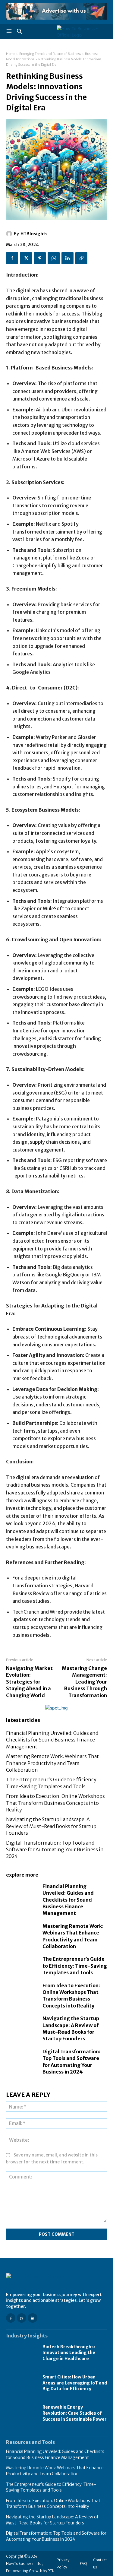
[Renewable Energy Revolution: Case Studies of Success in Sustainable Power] (21, 2413)
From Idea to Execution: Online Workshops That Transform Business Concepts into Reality (55, 1803)
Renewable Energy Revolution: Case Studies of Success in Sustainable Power (75, 2413)
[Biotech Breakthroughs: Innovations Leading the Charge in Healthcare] (21, 2353)
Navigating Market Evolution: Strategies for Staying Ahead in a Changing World (29, 1682)
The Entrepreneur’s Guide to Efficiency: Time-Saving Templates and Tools (75, 1966)
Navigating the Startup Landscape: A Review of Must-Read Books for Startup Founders (51, 1826)
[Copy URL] (81, 258)
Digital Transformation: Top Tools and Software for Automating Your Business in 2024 (55, 1850)
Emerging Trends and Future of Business (50, 54)
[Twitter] (26, 258)
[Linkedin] (67, 258)
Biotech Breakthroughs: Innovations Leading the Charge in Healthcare (69, 2353)
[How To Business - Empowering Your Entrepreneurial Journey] (82, 32)
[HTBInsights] (10, 234)
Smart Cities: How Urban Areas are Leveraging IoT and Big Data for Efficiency (75, 2383)
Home (11, 54)
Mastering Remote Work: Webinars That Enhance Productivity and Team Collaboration (52, 1763)
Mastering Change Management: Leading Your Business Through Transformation (84, 1682)
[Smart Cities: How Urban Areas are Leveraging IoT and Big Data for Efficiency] (21, 2383)
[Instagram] (22, 2318)
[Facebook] (12, 258)
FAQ (83, 2563)
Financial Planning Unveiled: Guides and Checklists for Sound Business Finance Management (52, 1740)
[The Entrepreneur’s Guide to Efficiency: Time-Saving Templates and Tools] (21, 1965)
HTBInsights (34, 234)
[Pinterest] (40, 258)
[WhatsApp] (54, 258)
